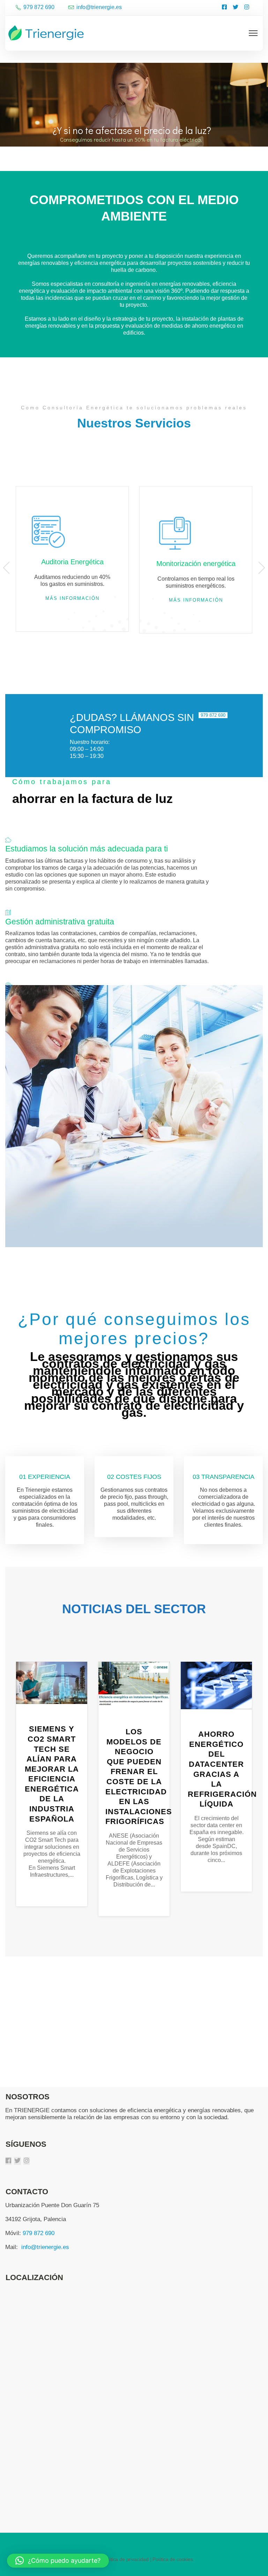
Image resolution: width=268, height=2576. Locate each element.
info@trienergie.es (45, 2247)
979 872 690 (39, 2233)
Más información (72, 598)
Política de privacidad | (127, 2559)
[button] (58, 2561)
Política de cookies (173, 2559)
